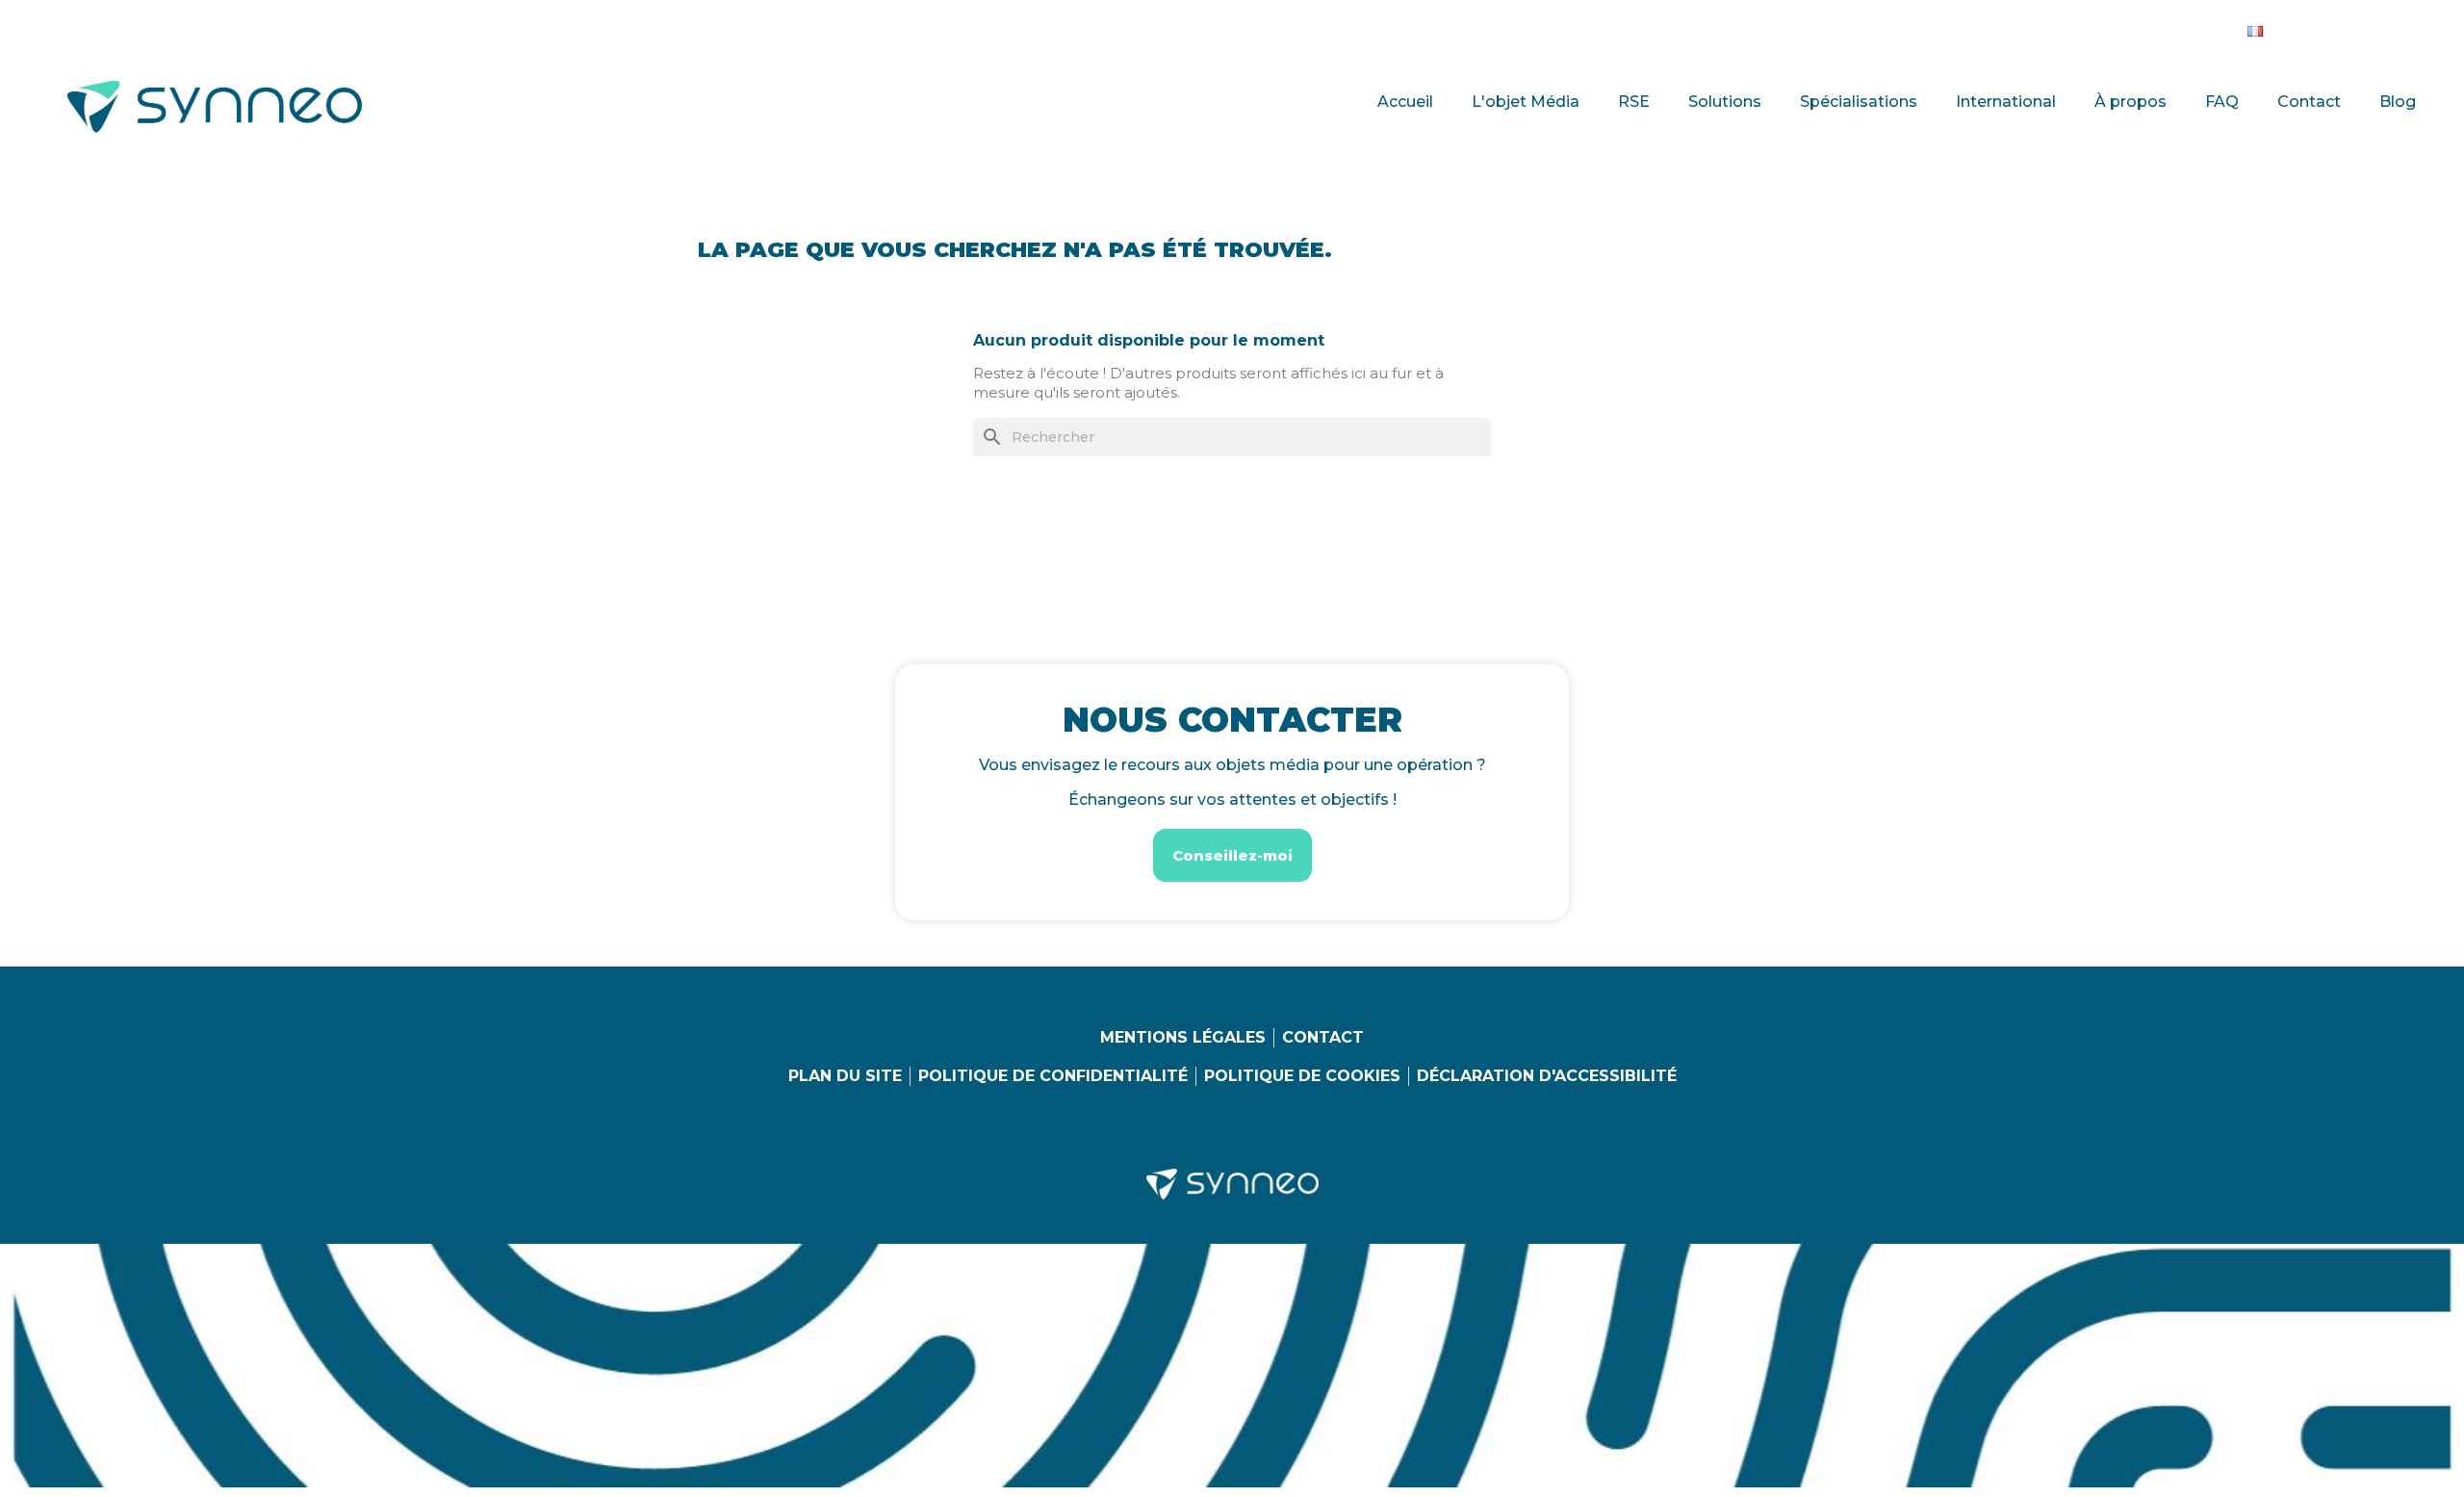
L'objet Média (1526, 102)
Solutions (1725, 102)
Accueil (1405, 102)
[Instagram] (2339, 27)
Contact (2309, 102)
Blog (2398, 102)
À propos (2130, 102)
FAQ (2222, 102)
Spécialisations (1859, 102)
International (2006, 102)
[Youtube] (2378, 27)
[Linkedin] (2299, 27)
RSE (1634, 102)
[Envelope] (2418, 27)
